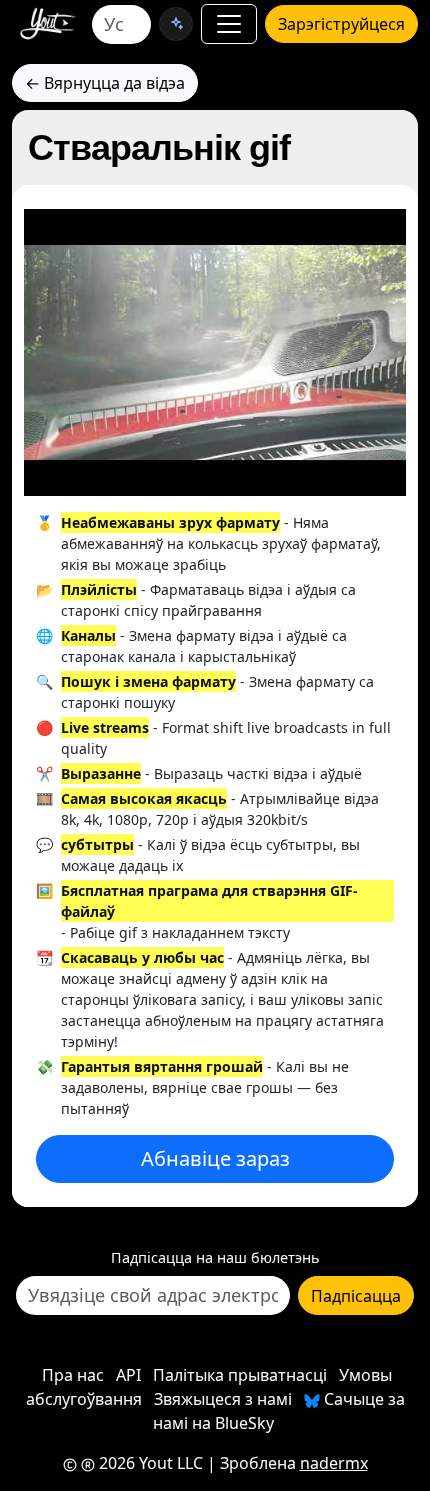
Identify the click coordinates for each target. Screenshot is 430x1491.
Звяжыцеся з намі (223, 1399)
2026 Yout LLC (149, 1463)
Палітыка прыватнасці (240, 1375)
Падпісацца (356, 1296)
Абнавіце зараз (215, 1158)
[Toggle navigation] (229, 24)
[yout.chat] (176, 24)
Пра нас (73, 1375)
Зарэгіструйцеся (341, 24)
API (128, 1375)
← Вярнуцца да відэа (105, 83)
